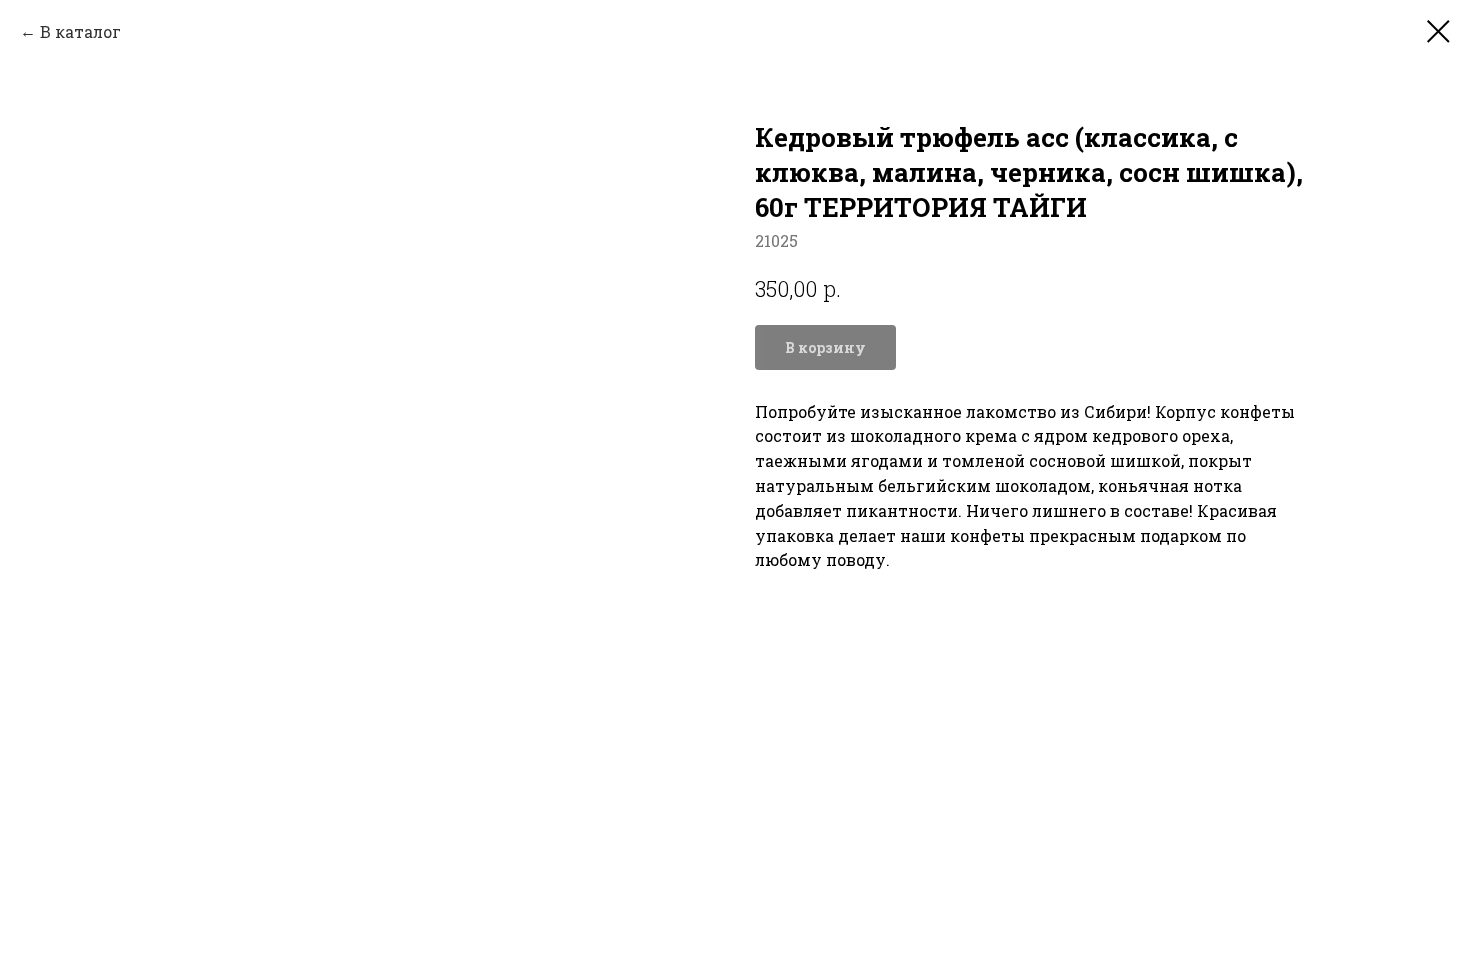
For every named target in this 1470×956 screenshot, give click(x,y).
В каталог (80, 31)
